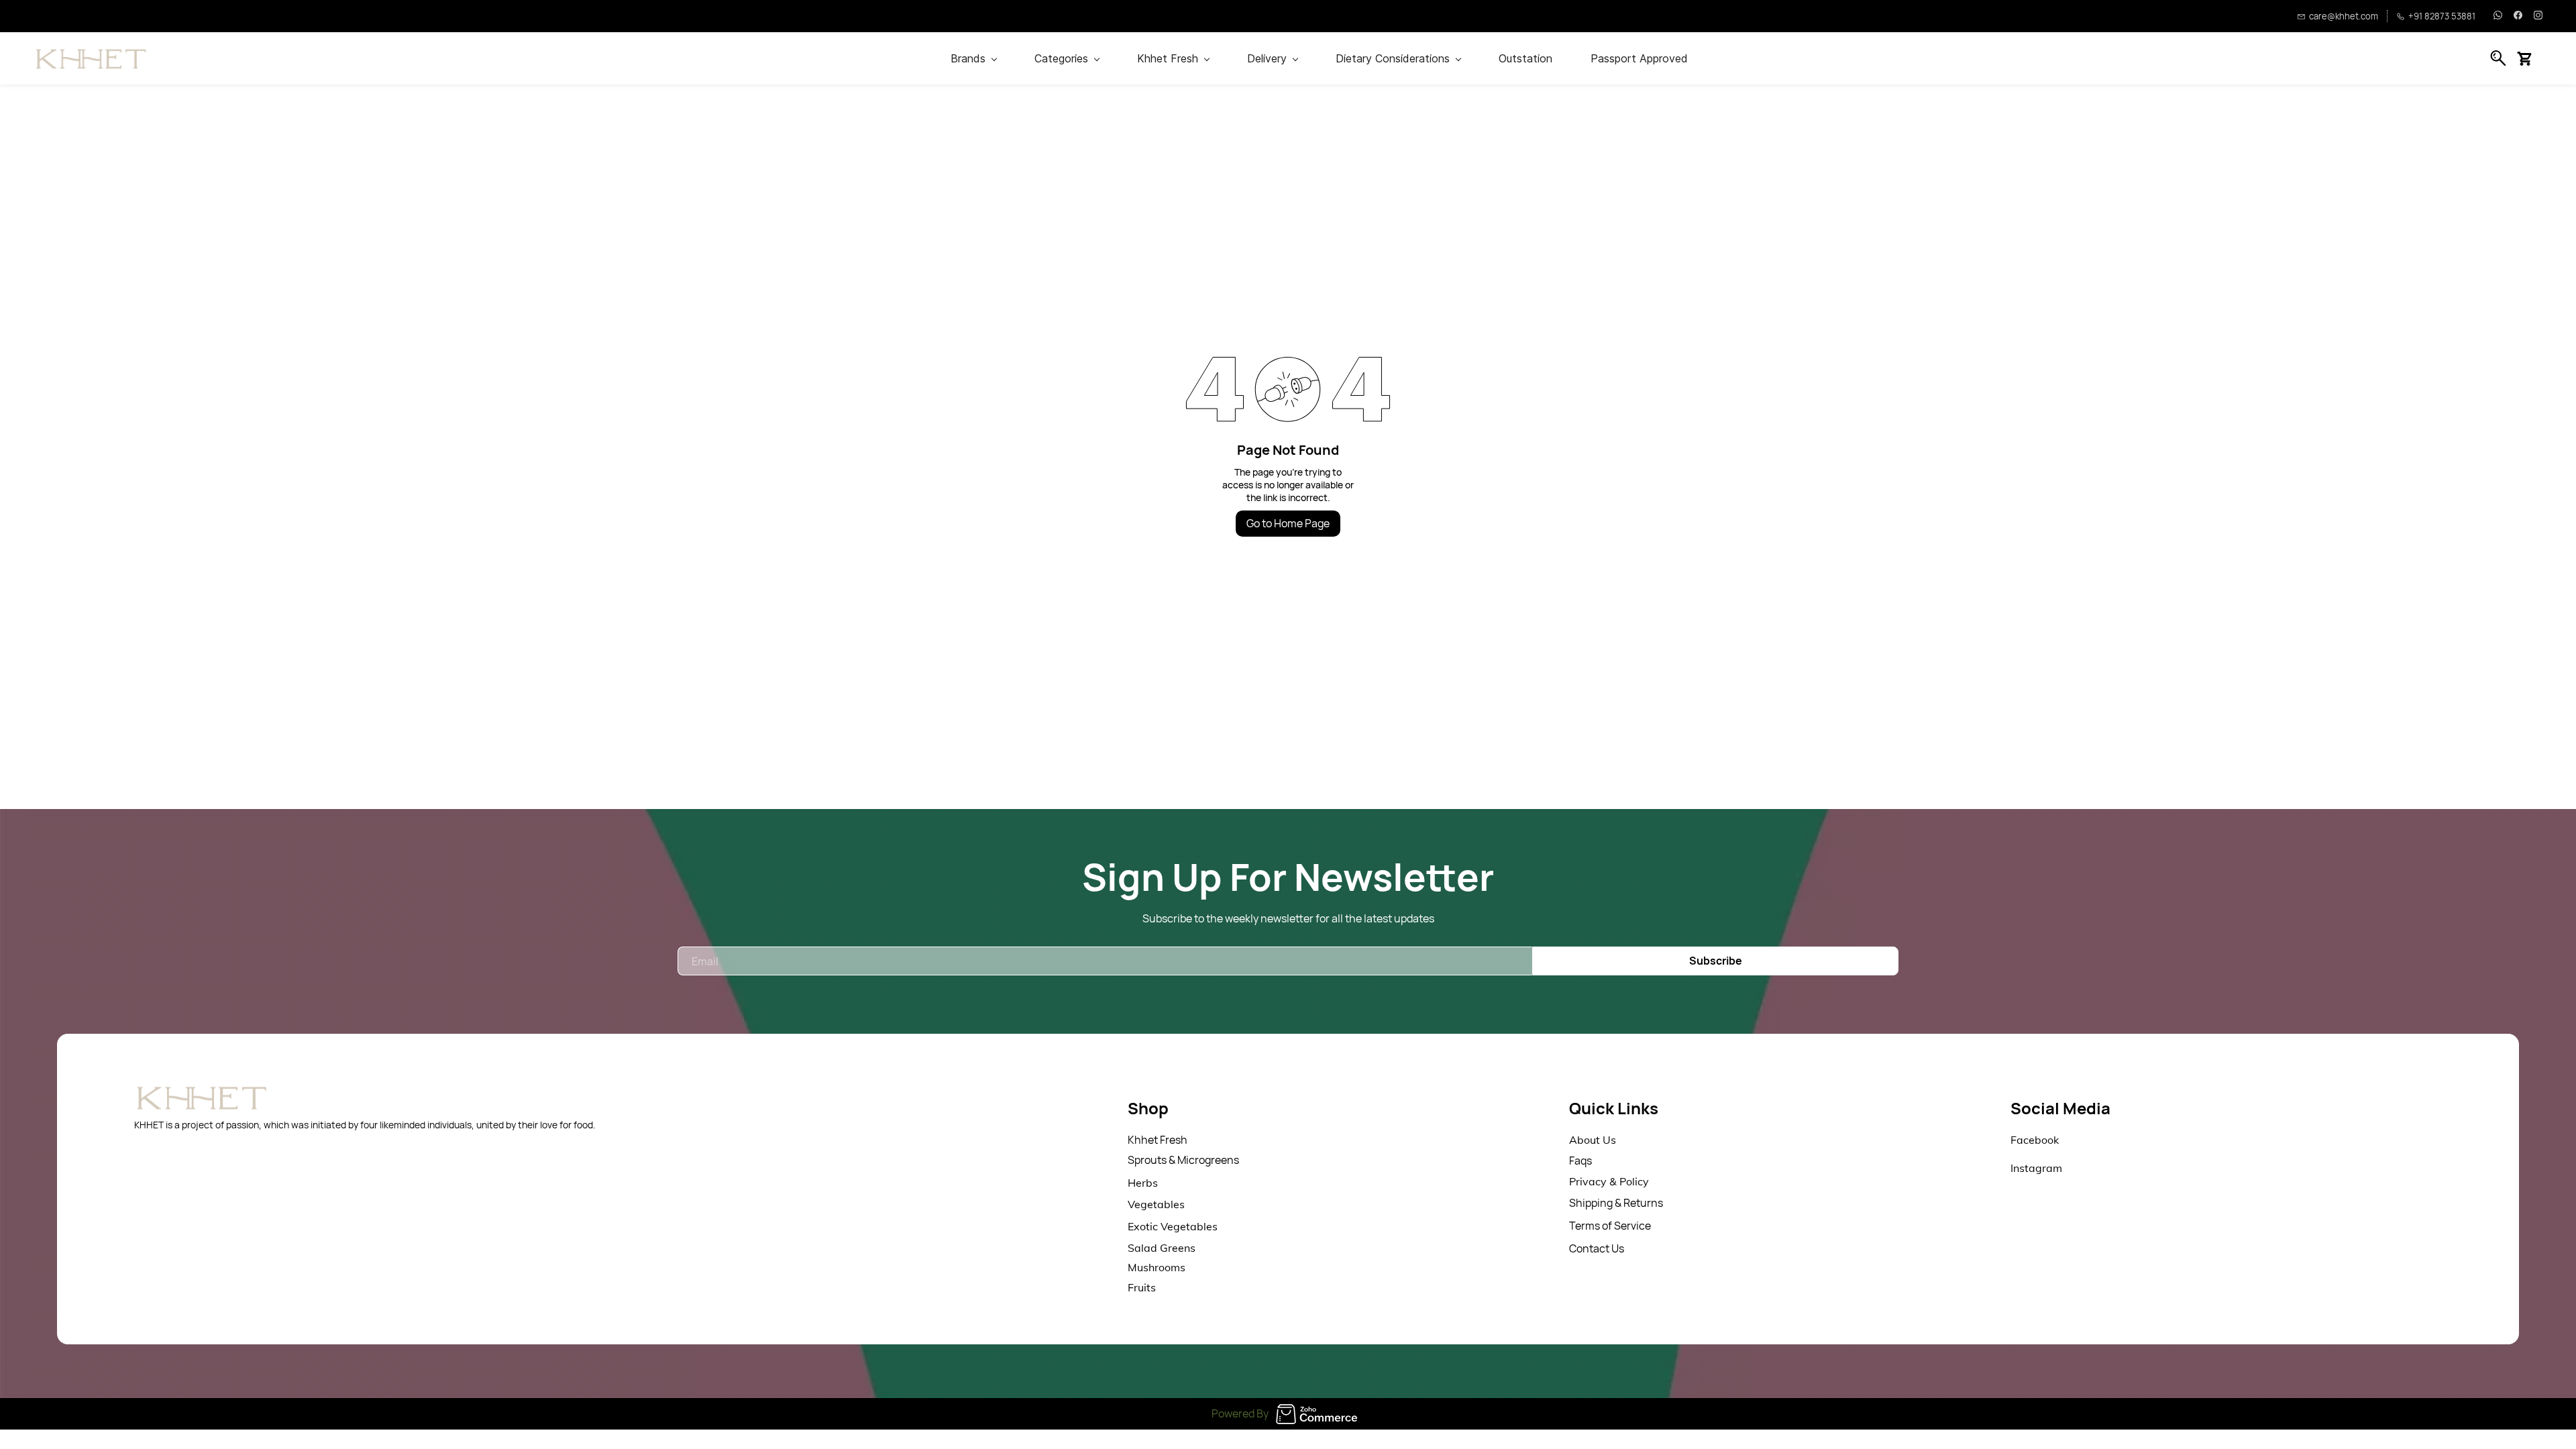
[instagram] (2538, 16)
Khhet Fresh (1158, 1140)
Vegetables (1156, 1204)
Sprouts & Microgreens (1183, 1160)
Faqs (1580, 1161)
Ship (1580, 1203)
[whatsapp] (2498, 16)
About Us (1593, 1140)
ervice (1636, 1226)
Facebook (2035, 1140)
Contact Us (1597, 1248)
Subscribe (1716, 961)
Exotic (1144, 1226)
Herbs (1143, 1183)
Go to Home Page (1288, 523)
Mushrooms (1157, 1267)
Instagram (2036, 1168)
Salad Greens (1162, 1248)
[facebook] (2518, 16)
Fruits (1142, 1287)
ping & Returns (1627, 1203)
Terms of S (1595, 1226)
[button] (2529, 58)
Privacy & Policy (1609, 1181)
